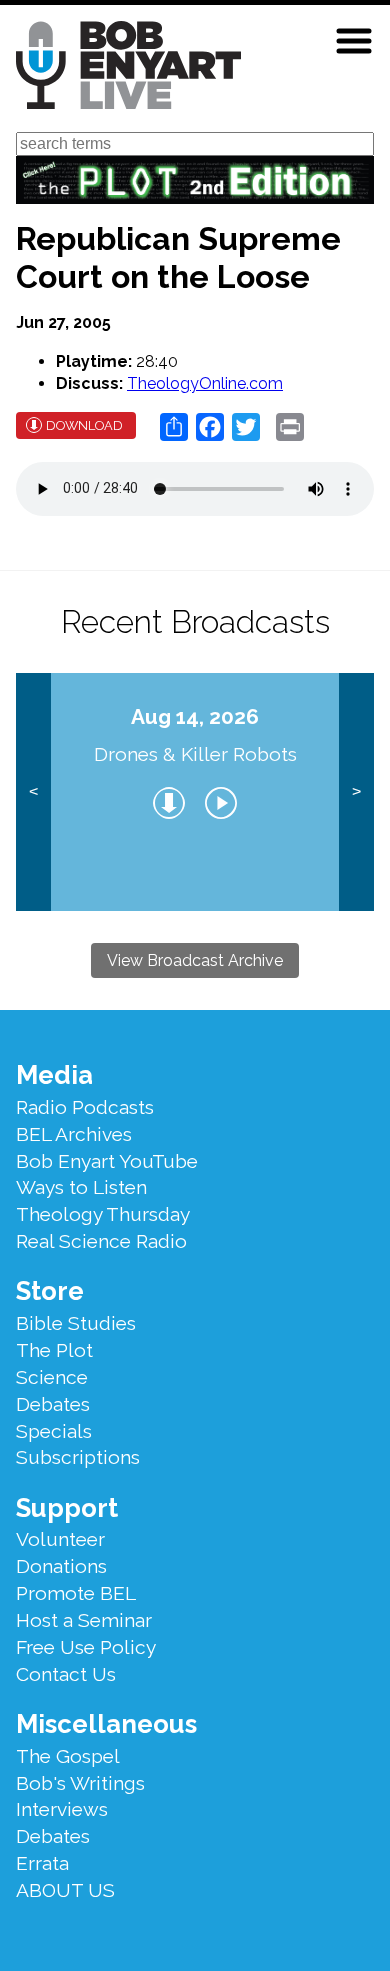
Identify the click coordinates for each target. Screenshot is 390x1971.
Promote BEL (76, 1593)
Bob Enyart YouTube (107, 1161)
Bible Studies (76, 1323)
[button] (354, 41)
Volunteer (60, 1539)
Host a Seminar (84, 1620)
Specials (54, 1431)
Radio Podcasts (85, 1107)
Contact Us (66, 1674)
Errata (42, 1863)
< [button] (33, 791)
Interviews (62, 1809)
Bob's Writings (80, 1783)
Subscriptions (78, 1457)
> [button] (356, 791)
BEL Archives (74, 1134)
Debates (53, 1404)
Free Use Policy (86, 1647)
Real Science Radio (101, 1241)
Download (84, 425)
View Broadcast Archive (195, 960)
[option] (195, 792)
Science (52, 1377)
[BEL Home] (128, 68)
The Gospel (68, 1756)
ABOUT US (65, 1890)
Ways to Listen (81, 1187)
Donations (61, 1566)
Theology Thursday (103, 1214)
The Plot (54, 1350)
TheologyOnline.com (205, 383)
